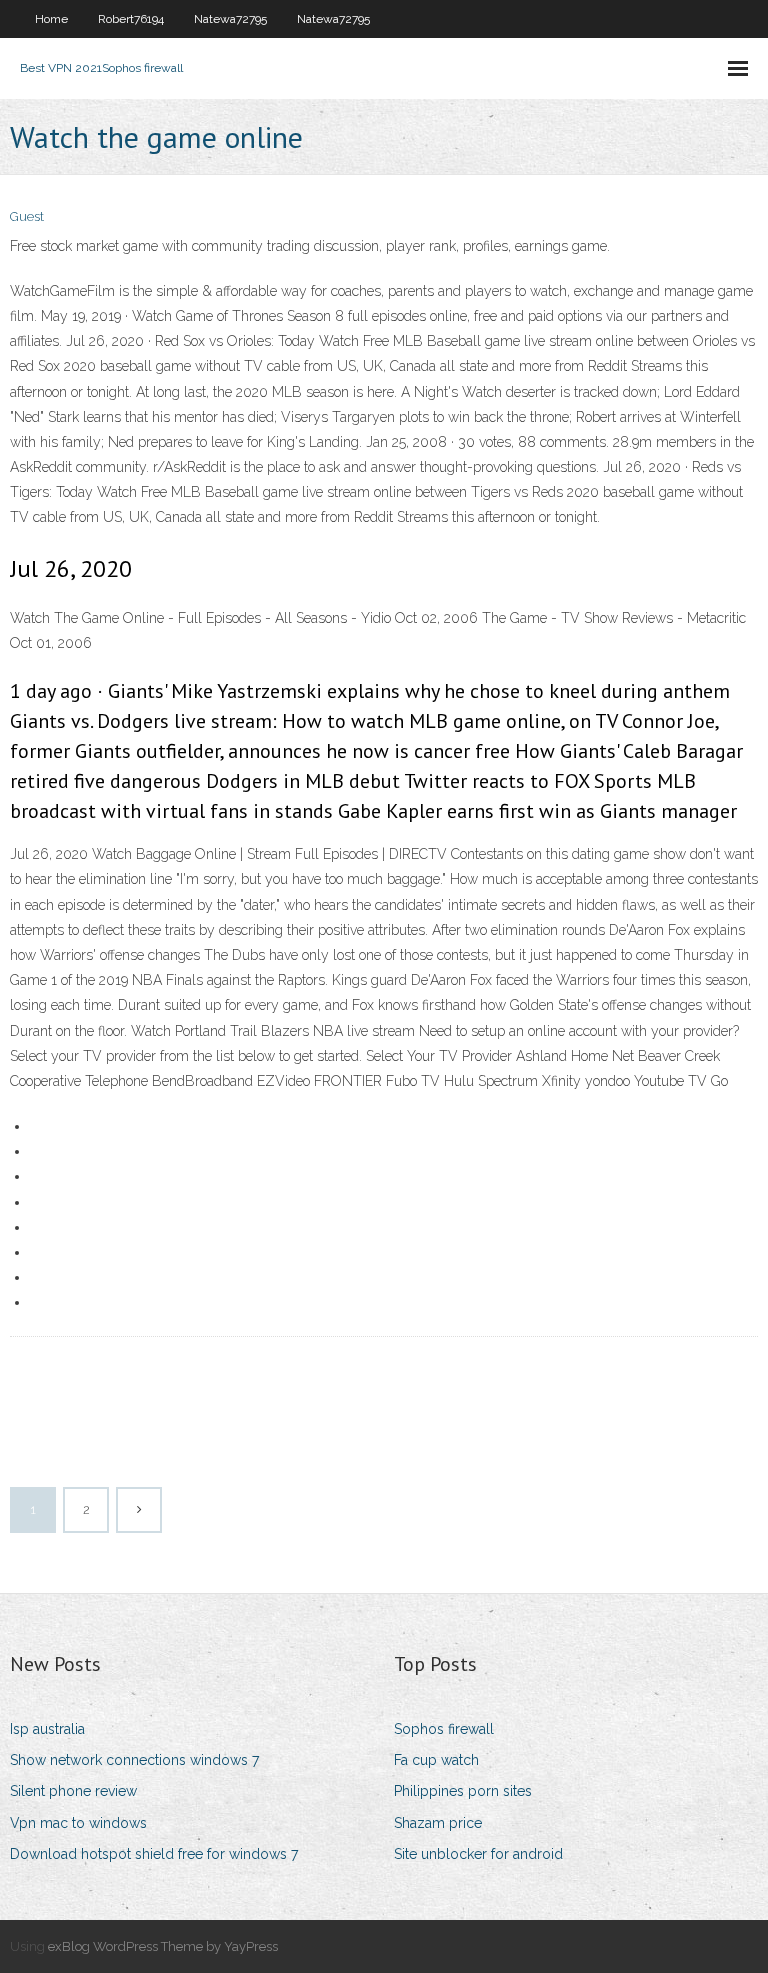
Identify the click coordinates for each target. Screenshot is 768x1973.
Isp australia (47, 1729)
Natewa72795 (230, 19)
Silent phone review (73, 1791)
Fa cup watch (436, 1760)
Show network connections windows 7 (134, 1760)
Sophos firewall (444, 1729)
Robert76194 (131, 19)
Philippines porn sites (463, 1791)
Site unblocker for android (478, 1854)
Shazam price (438, 1823)
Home (51, 19)
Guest (27, 216)
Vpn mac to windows (78, 1823)
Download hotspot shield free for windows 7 (154, 1854)
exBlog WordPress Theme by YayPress (163, 1946)
